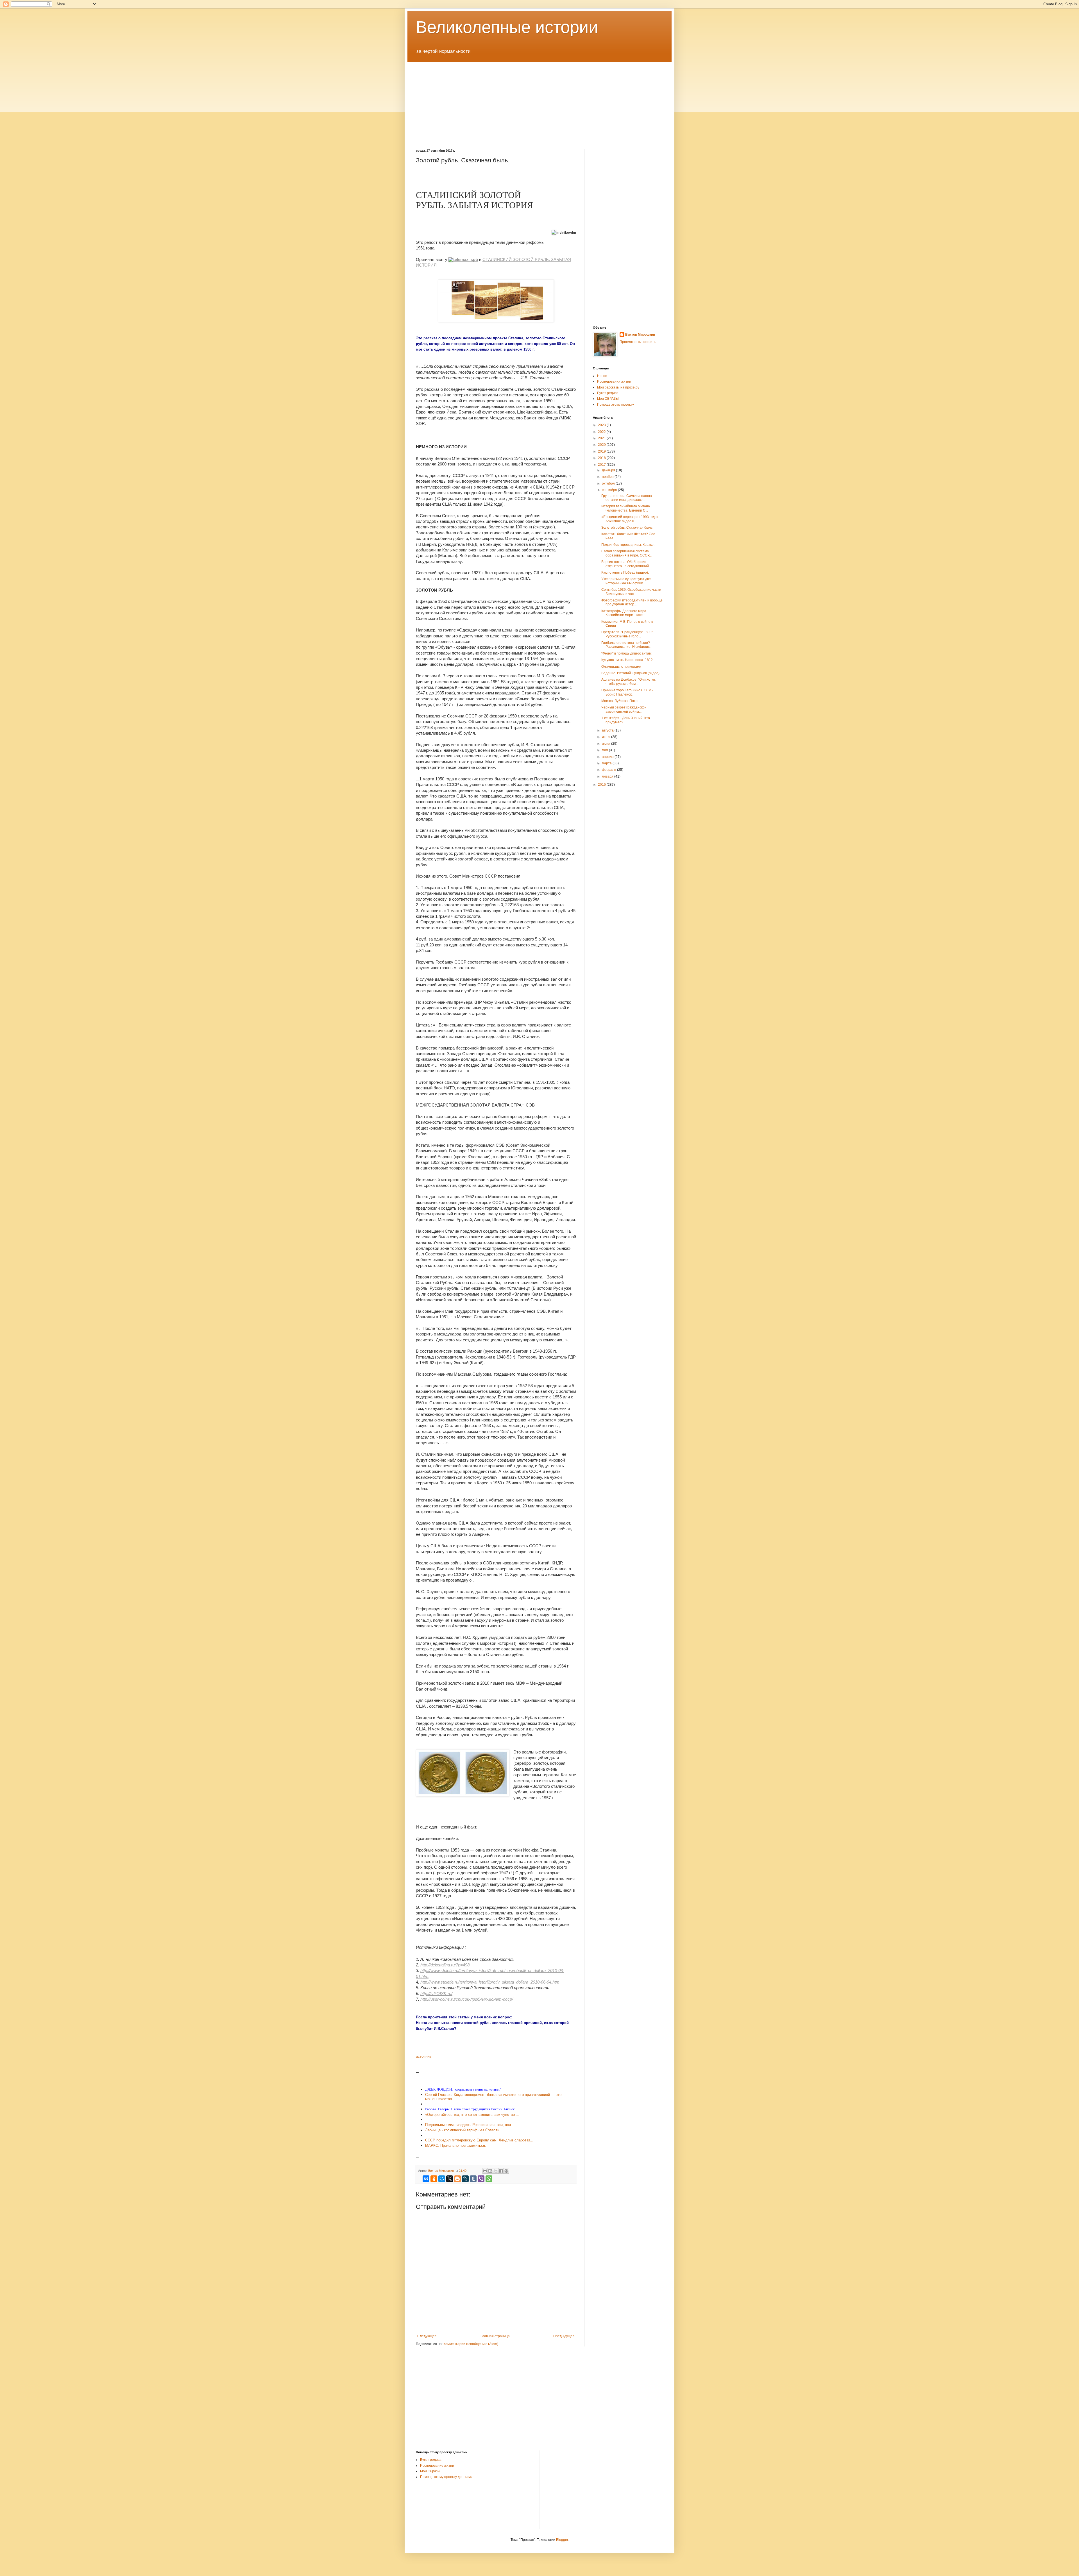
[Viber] (481, 2179)
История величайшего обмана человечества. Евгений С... (626, 508)
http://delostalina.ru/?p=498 (445, 1965)
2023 (602, 425)
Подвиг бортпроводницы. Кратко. (628, 545)
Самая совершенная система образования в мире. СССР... (626, 553)
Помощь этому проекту (616, 405)
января (608, 776)
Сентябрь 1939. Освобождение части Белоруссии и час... (631, 592)
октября (609, 483)
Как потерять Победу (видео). (625, 573)
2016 (602, 785)
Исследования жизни (614, 381)
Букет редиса (608, 393)
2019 (602, 451)
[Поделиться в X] (496, 2171)
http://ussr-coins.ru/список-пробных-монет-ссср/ (467, 1999)
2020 (602, 445)
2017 (602, 465)
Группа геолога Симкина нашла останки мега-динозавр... (627, 498)
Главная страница (495, 2336)
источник (423, 2056)
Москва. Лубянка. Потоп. (621, 701)
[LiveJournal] (465, 2179)
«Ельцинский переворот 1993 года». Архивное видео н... (630, 519)
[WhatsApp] (489, 2179)
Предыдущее (564, 2336)
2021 (602, 438)
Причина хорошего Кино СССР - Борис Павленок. (627, 692)
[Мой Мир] (442, 2179)
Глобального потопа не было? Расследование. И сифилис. (626, 645)
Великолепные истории (507, 27)
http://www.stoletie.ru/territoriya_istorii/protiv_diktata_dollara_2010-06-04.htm (490, 1982)
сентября (610, 490)
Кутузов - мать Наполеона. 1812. (627, 660)
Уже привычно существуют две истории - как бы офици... (626, 581)
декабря (609, 470)
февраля (609, 770)
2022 (602, 432)
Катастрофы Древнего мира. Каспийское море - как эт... (624, 613)
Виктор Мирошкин (640, 335)
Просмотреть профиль (638, 342)
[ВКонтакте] (426, 2179)
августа (608, 730)
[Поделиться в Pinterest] (506, 2171)
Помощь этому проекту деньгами (446, 2477)
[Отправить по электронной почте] (485, 2171)
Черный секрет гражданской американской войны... (624, 709)
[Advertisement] (539, 101)
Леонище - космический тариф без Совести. (463, 2130)
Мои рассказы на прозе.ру (618, 387)
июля (607, 737)
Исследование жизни (437, 2466)
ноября (608, 477)
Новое (602, 376)
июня (607, 744)
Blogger (562, 2540)
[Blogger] (457, 2179)
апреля (608, 757)
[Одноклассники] (434, 2179)
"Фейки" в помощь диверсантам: (627, 653)
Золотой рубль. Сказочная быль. (627, 528)
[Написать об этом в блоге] (490, 2171)
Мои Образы (430, 2471)
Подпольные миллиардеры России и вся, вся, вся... (470, 2125)
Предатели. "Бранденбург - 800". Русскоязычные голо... (627, 634)
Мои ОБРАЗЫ (608, 399)
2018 (602, 458)
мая (605, 750)
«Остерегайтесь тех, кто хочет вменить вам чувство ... (472, 2115)
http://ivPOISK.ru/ (436, 1994)
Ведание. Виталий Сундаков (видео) (630, 673)
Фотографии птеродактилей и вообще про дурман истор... (632, 602)
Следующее (427, 2336)
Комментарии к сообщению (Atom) (471, 2344)
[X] (450, 2179)
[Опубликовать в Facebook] (501, 2171)
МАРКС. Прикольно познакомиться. (456, 2145)
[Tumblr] (473, 2179)
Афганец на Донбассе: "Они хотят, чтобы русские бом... (629, 682)
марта (607, 763)
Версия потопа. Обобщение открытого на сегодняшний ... (627, 564)
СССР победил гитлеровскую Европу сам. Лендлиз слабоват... (479, 2140)
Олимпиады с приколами (621, 667)
